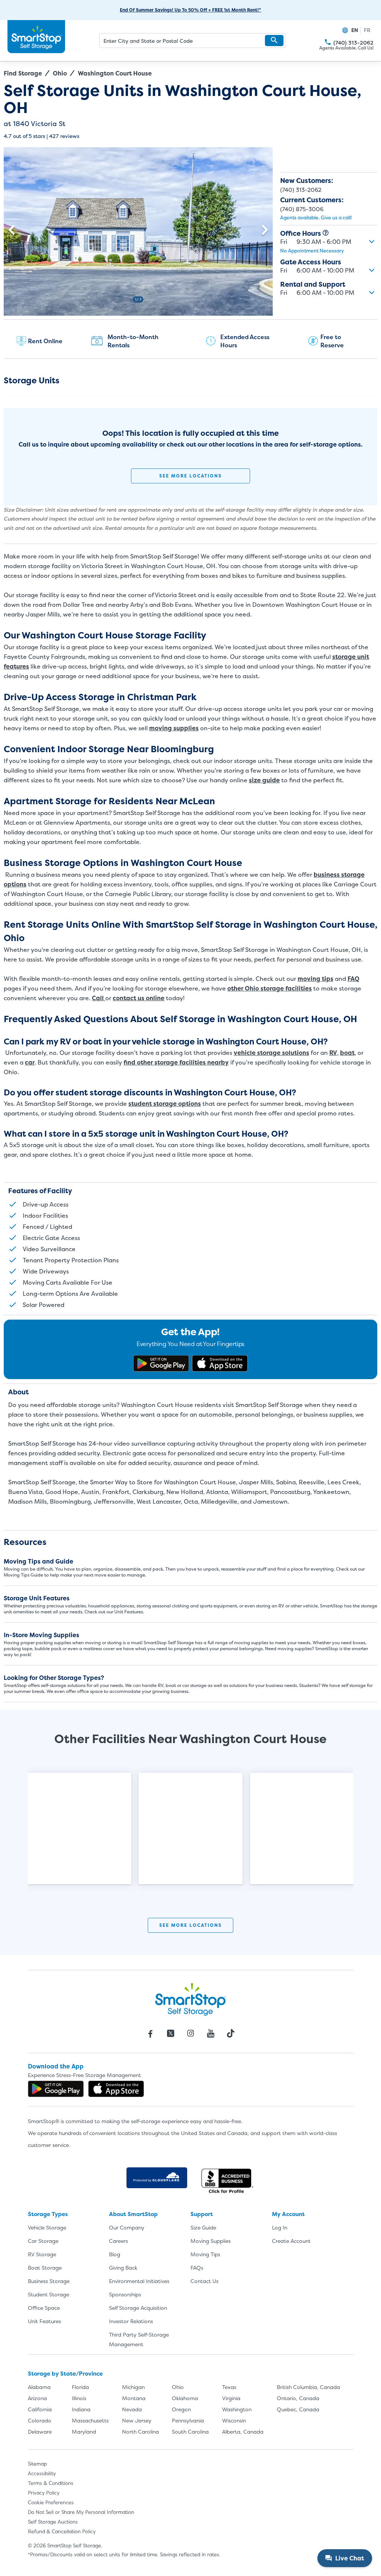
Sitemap (37, 2464)
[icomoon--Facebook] (150, 2034)
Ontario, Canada (298, 2398)
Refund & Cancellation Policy (62, 2531)
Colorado (40, 2420)
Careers (119, 2241)
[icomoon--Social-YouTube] (211, 2034)
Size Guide (203, 2227)
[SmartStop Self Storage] (190, 1999)
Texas (229, 2387)
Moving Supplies (211, 2241)
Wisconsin (234, 2420)
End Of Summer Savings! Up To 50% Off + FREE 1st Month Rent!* (190, 10)
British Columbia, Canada (308, 2387)
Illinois (79, 2398)
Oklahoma (185, 2398)
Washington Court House (115, 73)
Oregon (181, 2409)
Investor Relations (131, 2321)
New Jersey (137, 2420)
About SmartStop (133, 2214)
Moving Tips (205, 2254)
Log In (280, 2227)
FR (367, 30)
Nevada (132, 2409)
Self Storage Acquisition (138, 2308)
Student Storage (49, 2294)
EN (355, 30)
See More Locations (190, 476)
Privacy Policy (44, 2493)
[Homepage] (36, 37)
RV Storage (42, 2254)
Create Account (291, 2241)
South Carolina (190, 2432)
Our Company (127, 2227)
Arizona (37, 2398)
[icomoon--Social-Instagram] (190, 2034)
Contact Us (204, 2281)
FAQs (197, 2268)
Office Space (44, 2308)
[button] (274, 41)
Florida (80, 2387)
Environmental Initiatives (139, 2281)
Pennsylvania (188, 2420)
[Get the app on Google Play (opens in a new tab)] (161, 1363)
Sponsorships (125, 2294)
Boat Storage (45, 2268)
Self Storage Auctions (53, 2522)
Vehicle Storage (47, 2227)
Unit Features (44, 2321)
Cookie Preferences (51, 2502)
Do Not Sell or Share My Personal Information (81, 2512)
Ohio (60, 73)
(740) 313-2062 (328, 42)
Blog (115, 2254)
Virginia (231, 2398)
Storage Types (48, 2214)
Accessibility (42, 2473)
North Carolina (140, 2432)
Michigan (133, 2387)
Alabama (39, 2387)
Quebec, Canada (298, 2409)
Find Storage (23, 73)
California (40, 2409)
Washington (237, 2409)
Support (202, 2214)
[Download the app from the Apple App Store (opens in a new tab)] (220, 1363)
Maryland (84, 2432)
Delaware (40, 2432)
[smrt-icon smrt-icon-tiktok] (231, 2034)
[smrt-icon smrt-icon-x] (170, 2034)
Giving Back (123, 2268)
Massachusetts (90, 2420)
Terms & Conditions (51, 2483)
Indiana (81, 2409)
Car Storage (43, 2241)
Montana (134, 2398)
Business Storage (49, 2281)
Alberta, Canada (243, 2432)
